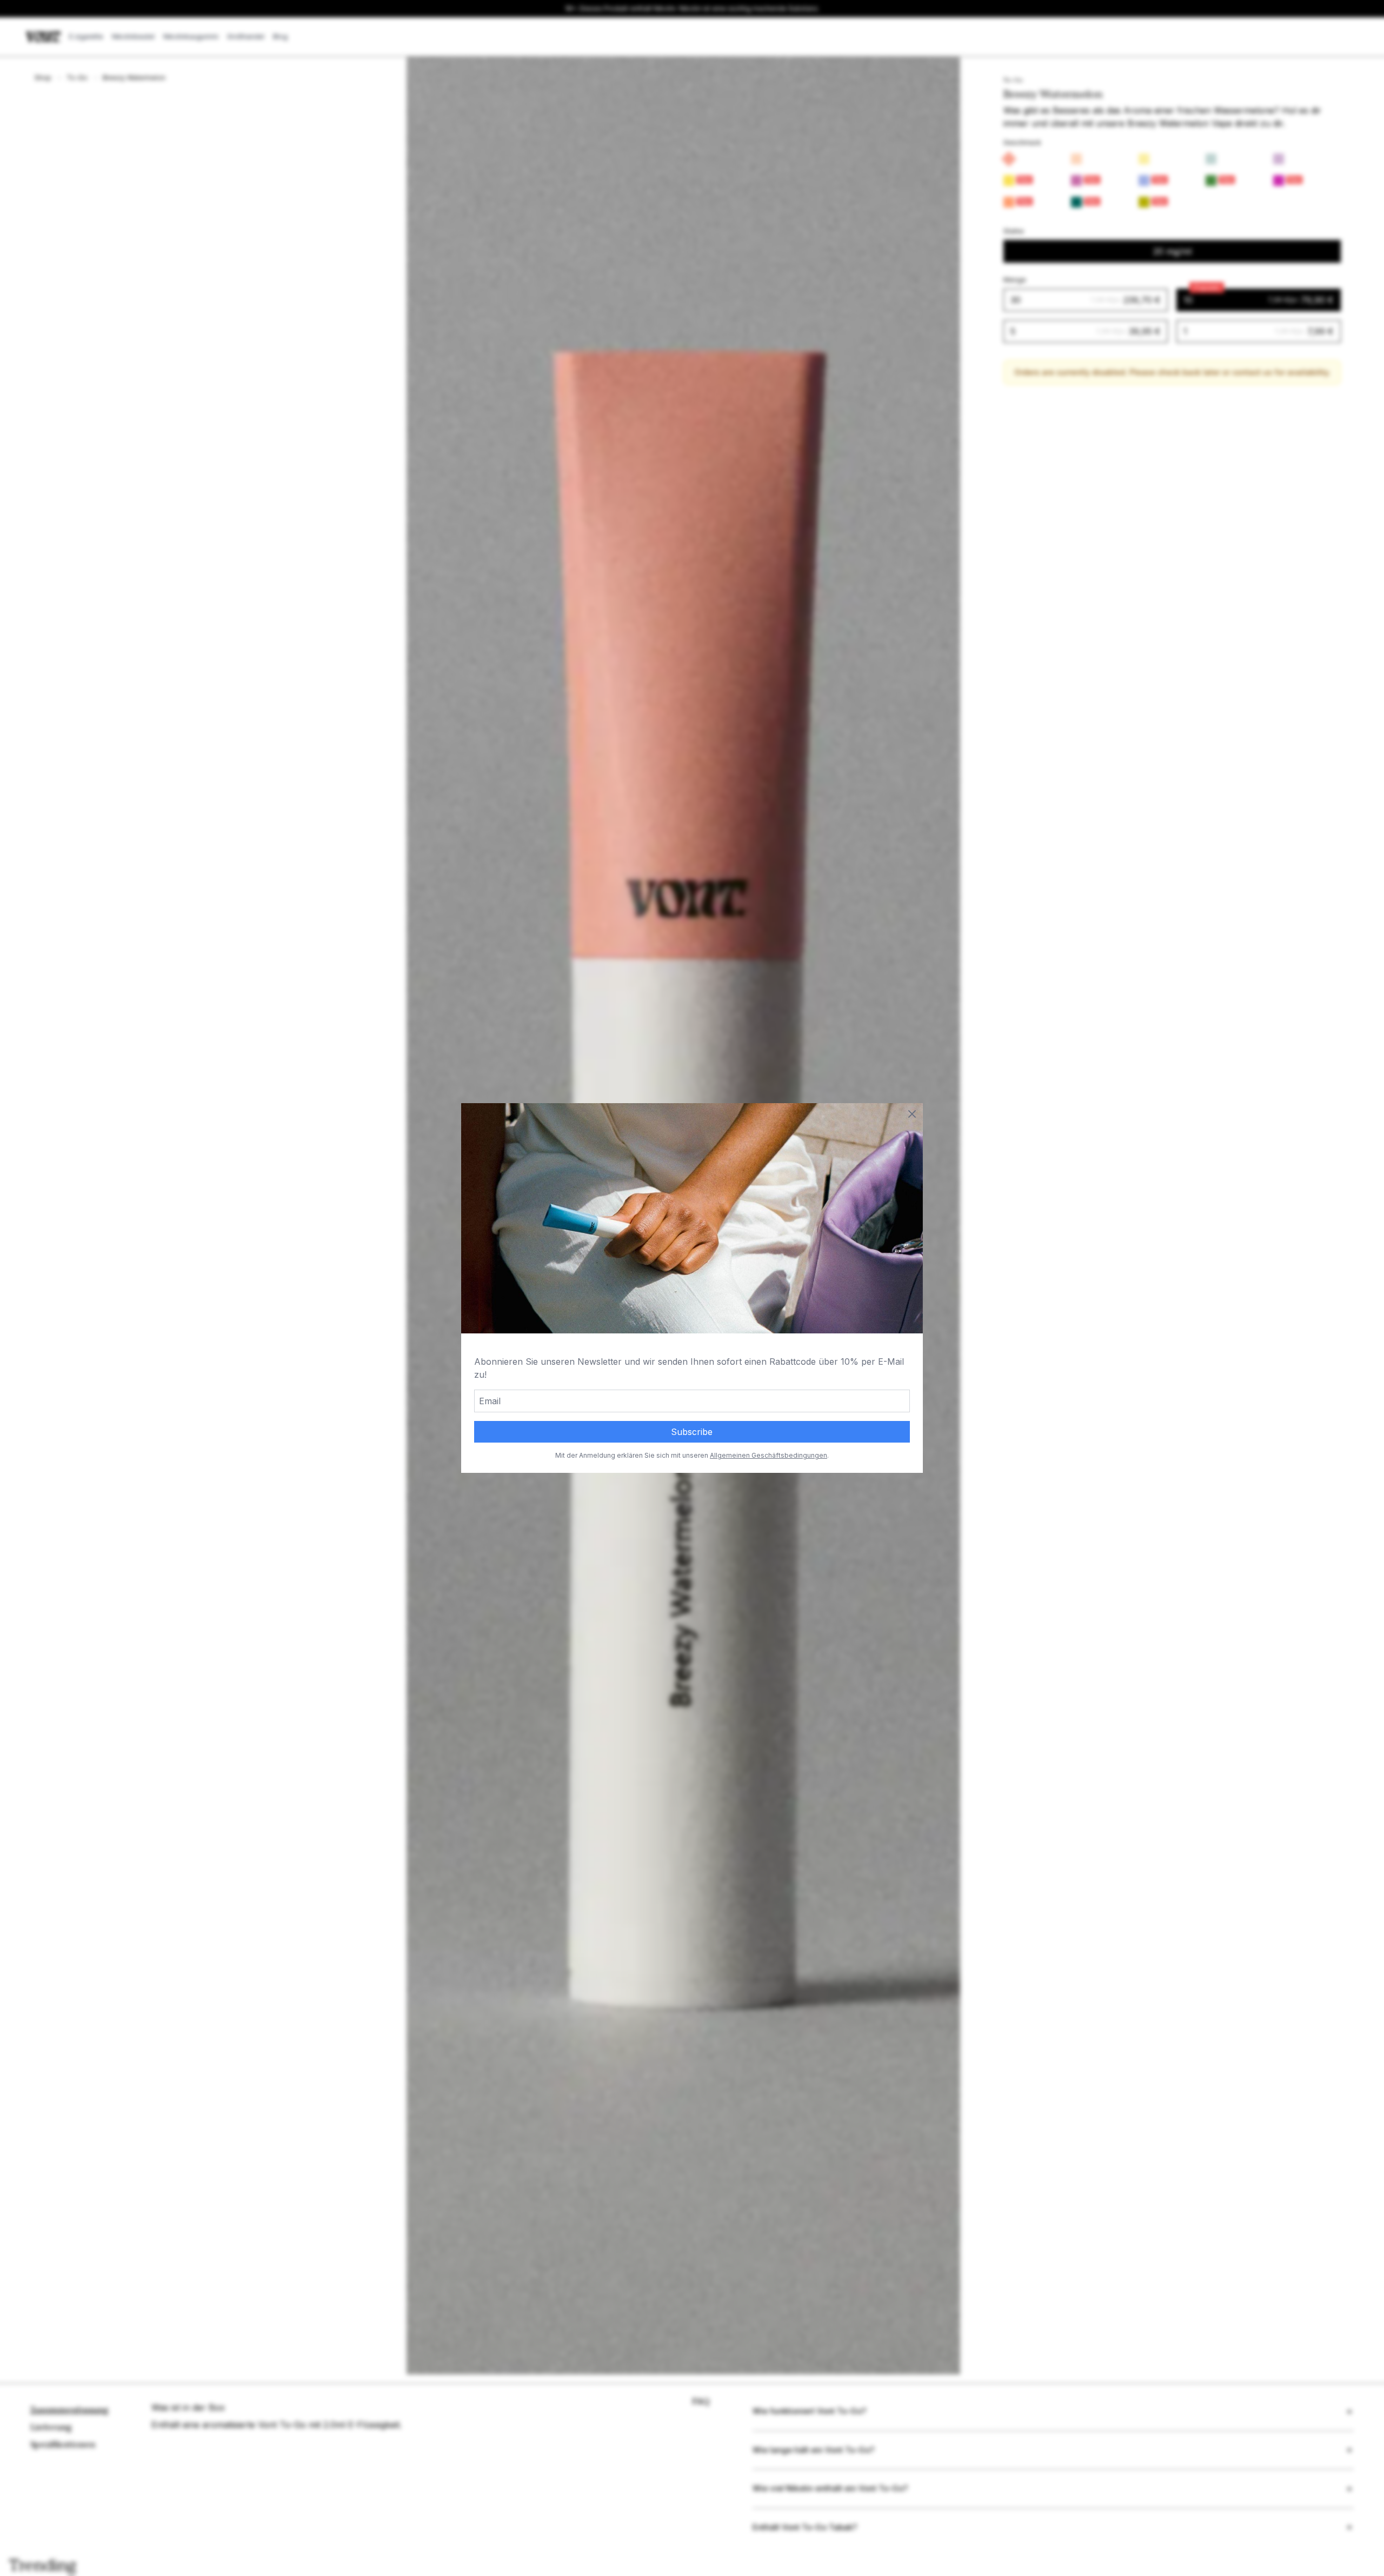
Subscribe (692, 1432)
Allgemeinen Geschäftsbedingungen (768, 1455)
